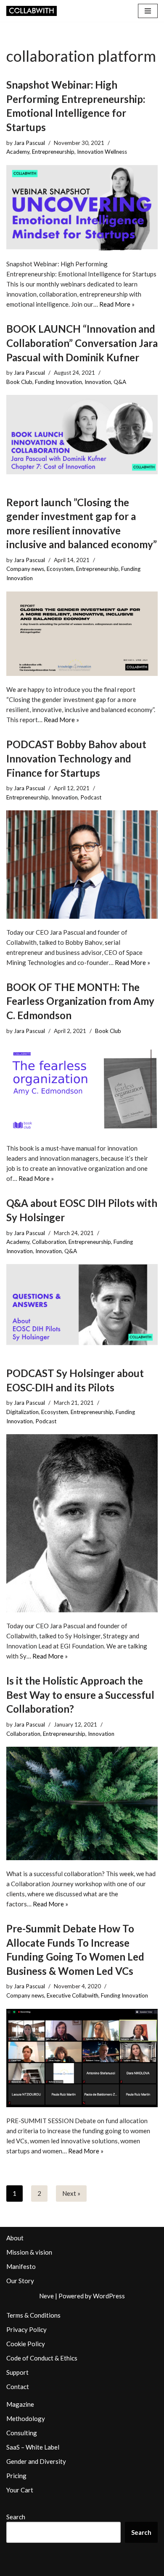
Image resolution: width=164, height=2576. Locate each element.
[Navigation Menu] (148, 11)
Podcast (91, 797)
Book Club (19, 382)
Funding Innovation (58, 382)
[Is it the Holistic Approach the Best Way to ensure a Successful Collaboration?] (82, 1803)
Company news (25, 569)
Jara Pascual (29, 143)
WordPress (109, 2296)
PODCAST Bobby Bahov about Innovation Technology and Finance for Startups (76, 758)
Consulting (22, 2433)
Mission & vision (29, 2252)
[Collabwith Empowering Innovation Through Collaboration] (32, 11)
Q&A (120, 382)
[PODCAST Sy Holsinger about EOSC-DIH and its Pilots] (82, 1523)
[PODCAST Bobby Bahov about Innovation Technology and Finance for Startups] (82, 864)
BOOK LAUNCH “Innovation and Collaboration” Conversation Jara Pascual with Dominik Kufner (82, 343)
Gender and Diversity (36, 2461)
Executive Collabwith (73, 1995)
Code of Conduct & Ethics (42, 2358)
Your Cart (20, 2490)
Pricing (16, 2476)
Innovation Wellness (102, 152)
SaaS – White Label (33, 2447)
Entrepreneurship (53, 152)
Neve (46, 2296)
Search (16, 2517)
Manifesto (21, 2266)
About (15, 2238)
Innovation (98, 382)
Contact (18, 2387)
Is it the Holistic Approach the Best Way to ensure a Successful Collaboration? (80, 1695)
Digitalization (22, 1412)
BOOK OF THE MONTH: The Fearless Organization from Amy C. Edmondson (80, 1001)
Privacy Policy (26, 2329)
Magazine (20, 2404)
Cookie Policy (26, 2344)
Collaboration (49, 1242)
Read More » (117, 304)
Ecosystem (60, 569)
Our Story (20, 2281)
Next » (71, 2193)
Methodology (26, 2418)
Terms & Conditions (33, 2315)
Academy (18, 152)
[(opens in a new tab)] (82, 434)
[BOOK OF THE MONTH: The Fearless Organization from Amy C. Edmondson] (82, 1089)
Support (17, 2372)
